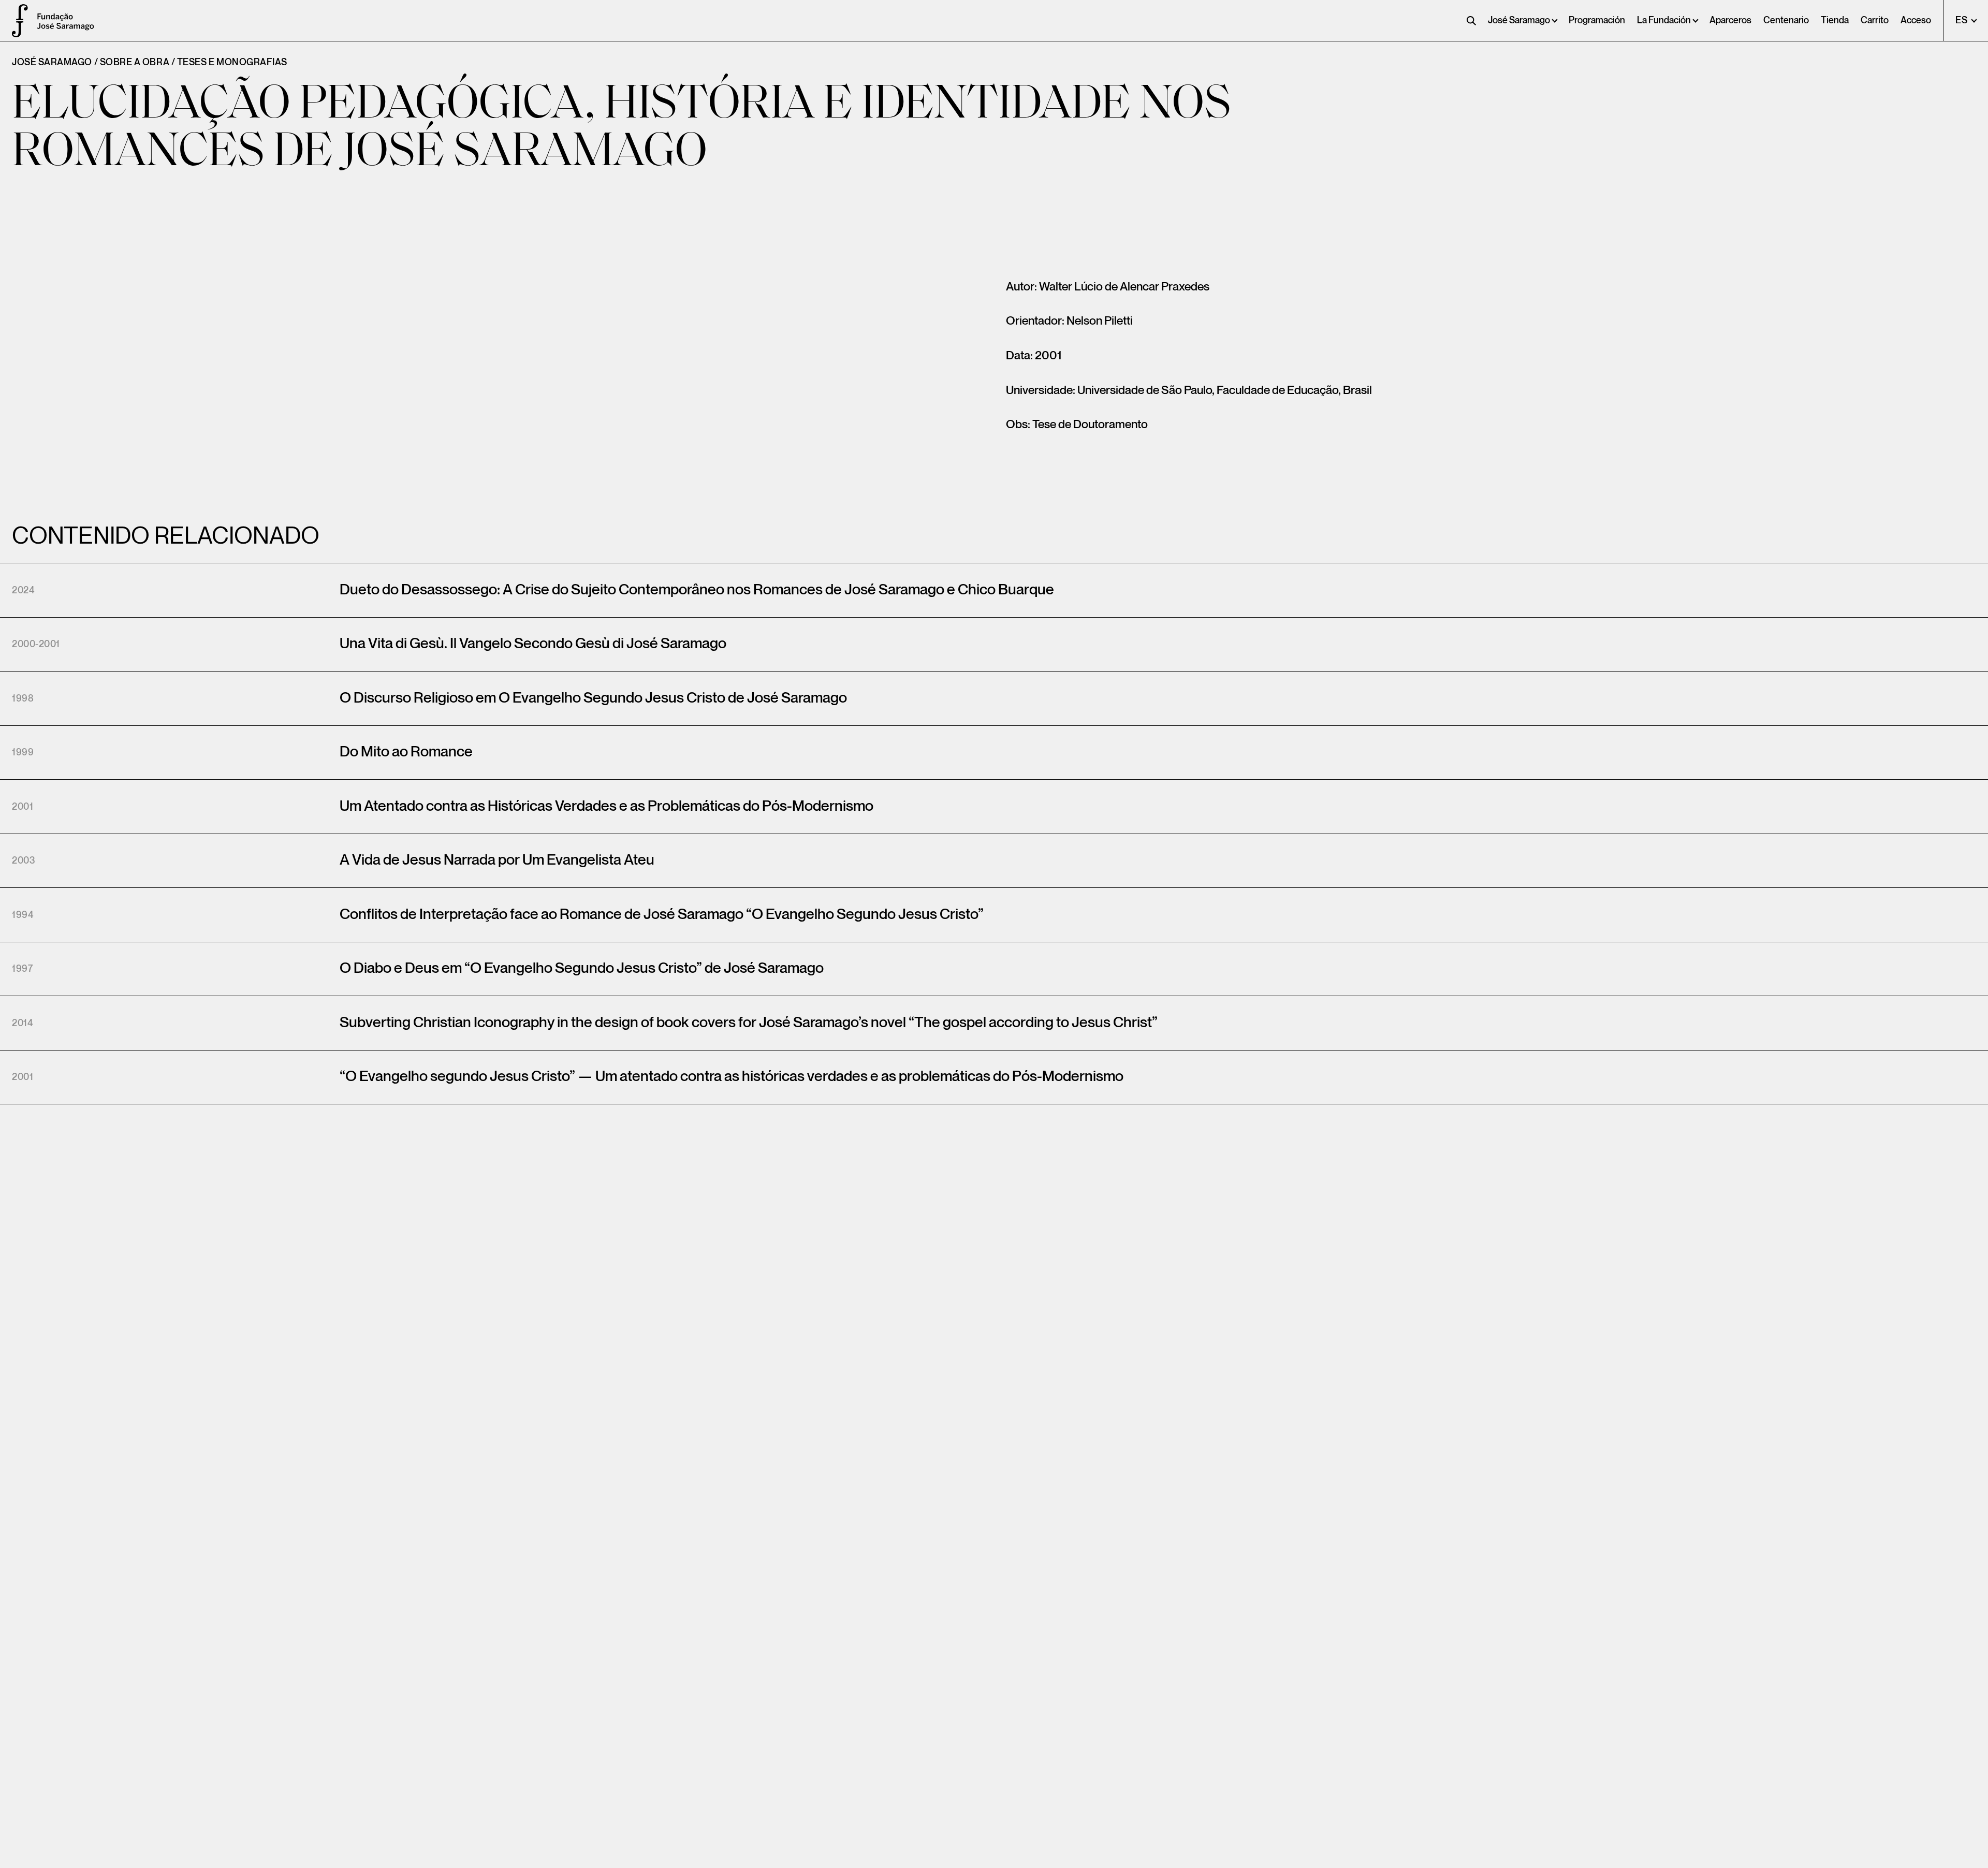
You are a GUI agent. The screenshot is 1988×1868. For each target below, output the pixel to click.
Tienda (1835, 20)
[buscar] (1471, 21)
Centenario (1786, 20)
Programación (1597, 20)
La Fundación (1664, 20)
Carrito (1875, 20)
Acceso (1916, 20)
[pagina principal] (16, 21)
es (1962, 20)
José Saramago (1519, 20)
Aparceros (1730, 20)
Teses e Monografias (232, 62)
